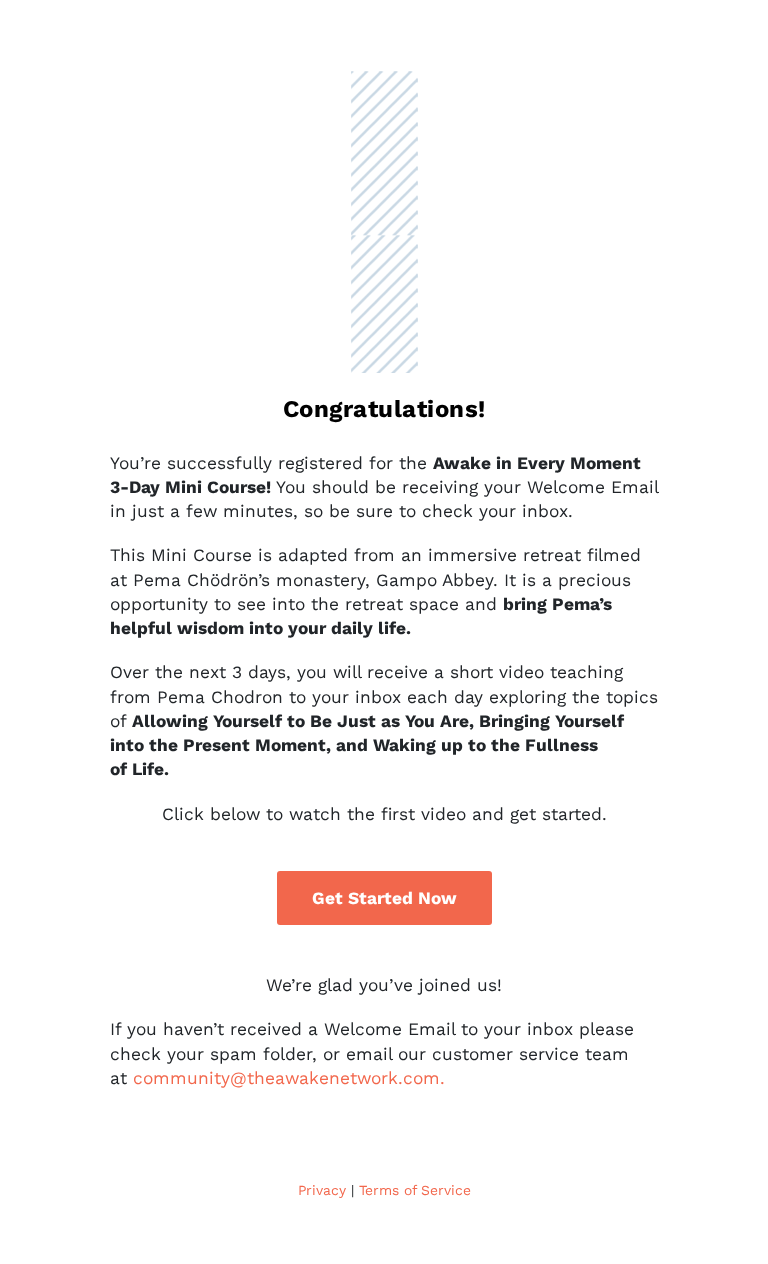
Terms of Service (415, 1190)
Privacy (322, 1190)
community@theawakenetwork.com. (289, 1078)
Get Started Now (384, 898)
